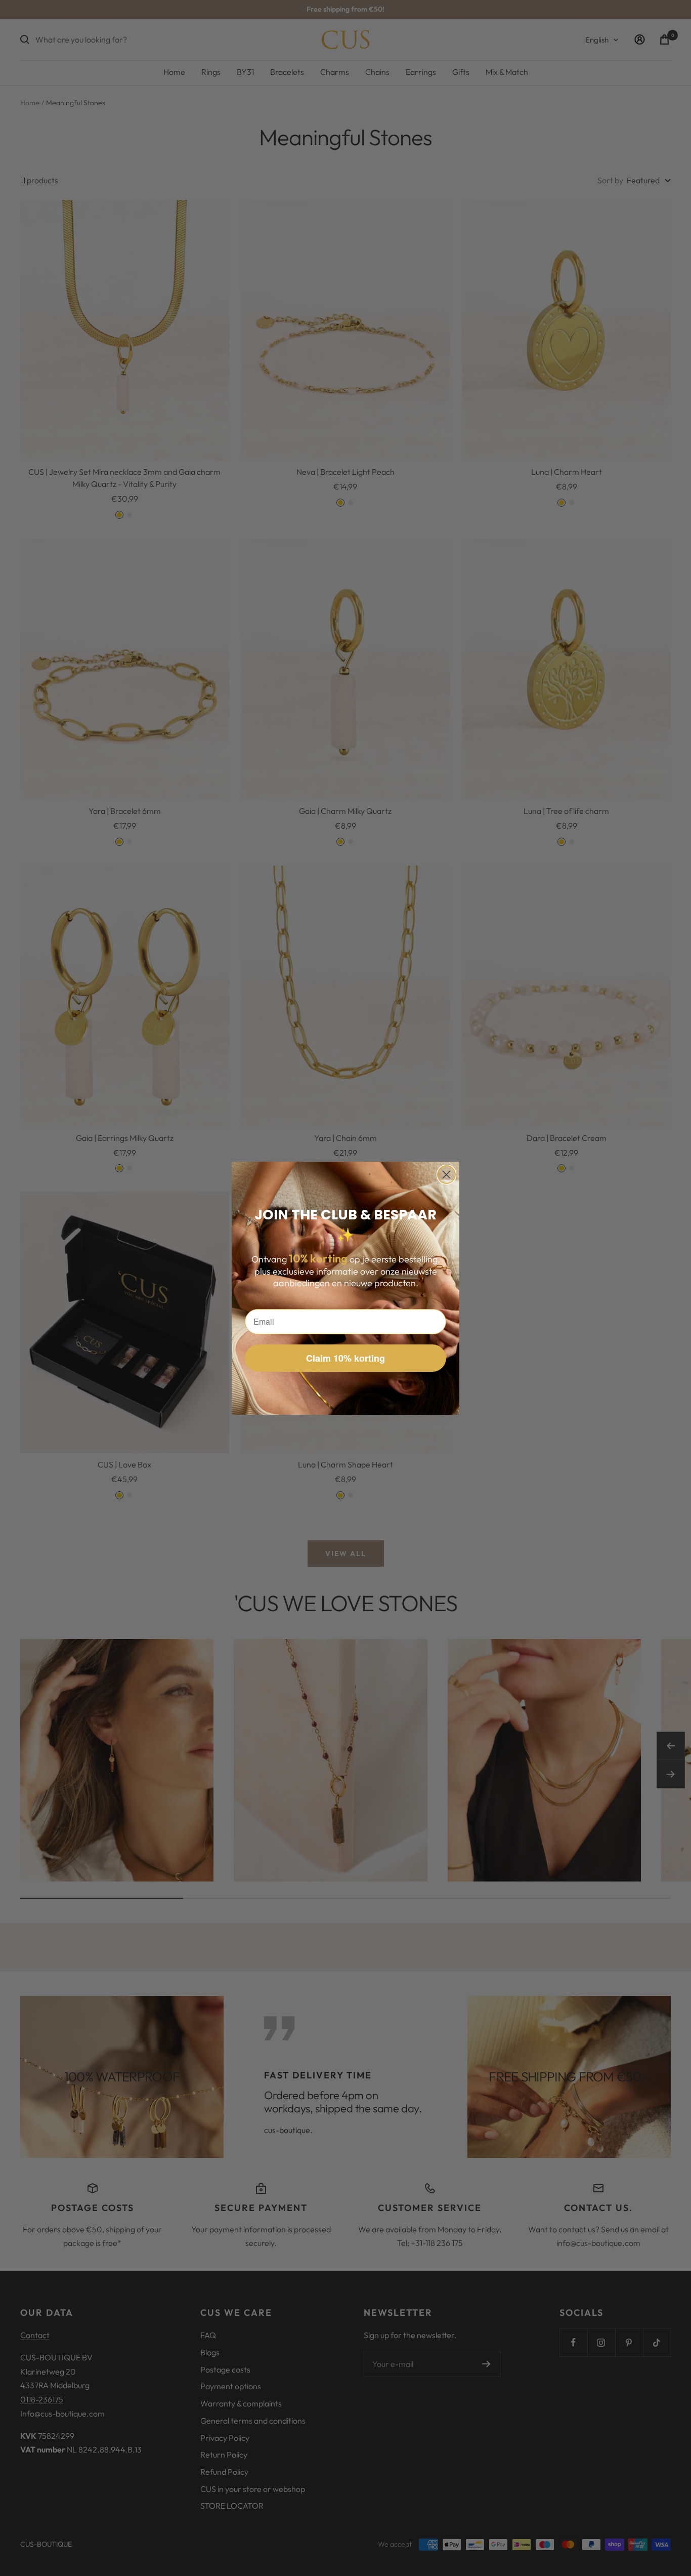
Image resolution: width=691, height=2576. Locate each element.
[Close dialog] (446, 1175)
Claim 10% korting (345, 1358)
